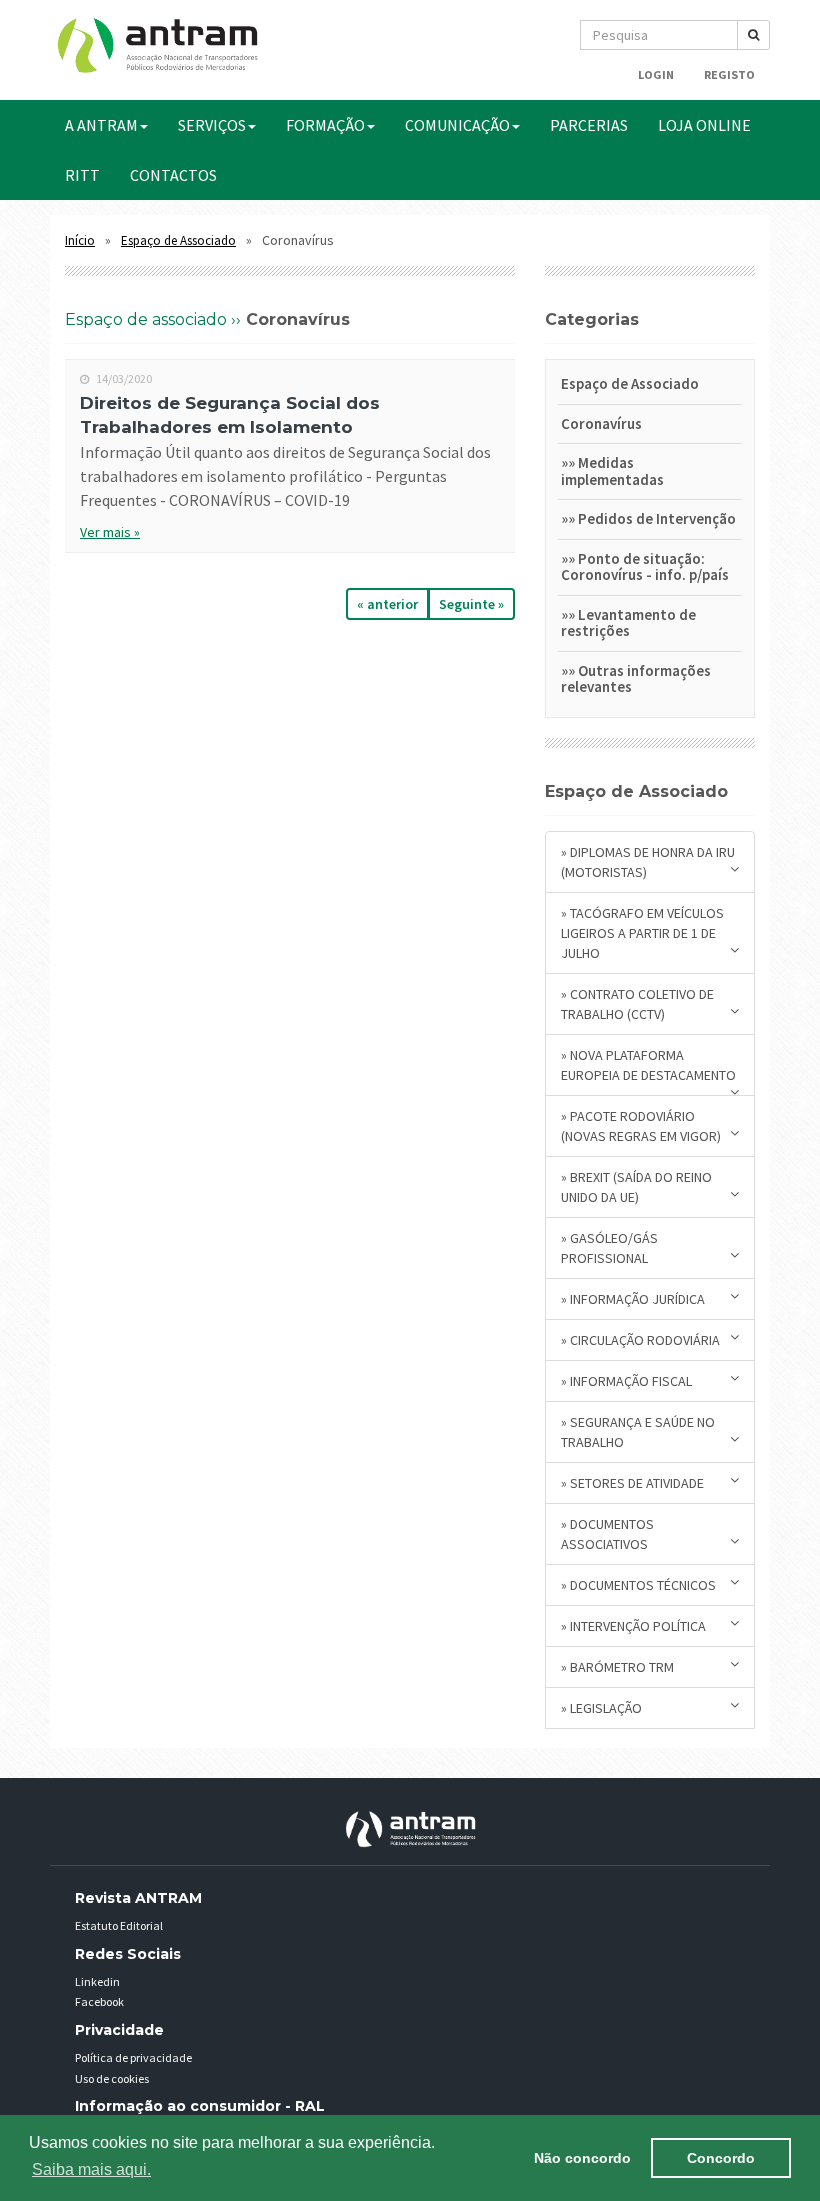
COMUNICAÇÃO (457, 125)
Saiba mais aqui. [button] (91, 2169)
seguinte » (471, 604)
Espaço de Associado (178, 240)
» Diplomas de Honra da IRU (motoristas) (648, 862)
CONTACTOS (173, 175)
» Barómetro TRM (617, 1667)
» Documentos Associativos (607, 1534)
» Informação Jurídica (633, 1299)
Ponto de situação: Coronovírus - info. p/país (645, 567)
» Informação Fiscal (626, 1381)
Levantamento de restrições (628, 623)
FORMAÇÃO (325, 125)
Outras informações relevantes (636, 679)
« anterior (387, 604)
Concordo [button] (721, 2158)
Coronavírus (601, 423)
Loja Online (704, 125)
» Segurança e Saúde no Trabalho (638, 1432)
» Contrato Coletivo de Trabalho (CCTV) (637, 1004)
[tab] (650, 387)
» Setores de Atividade (632, 1483)
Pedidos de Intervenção (657, 518)
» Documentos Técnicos (638, 1585)
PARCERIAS (589, 125)
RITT (82, 175)
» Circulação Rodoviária (640, 1340)
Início (80, 240)
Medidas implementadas (612, 471)
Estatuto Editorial (119, 1925)
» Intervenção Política (633, 1626)
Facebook (99, 2001)
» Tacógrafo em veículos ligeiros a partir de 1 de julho (642, 933)
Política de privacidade (133, 2057)
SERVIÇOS (212, 125)
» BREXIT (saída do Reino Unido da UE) (636, 1187)
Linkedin (97, 1981)
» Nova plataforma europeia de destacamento (648, 1065)
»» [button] (569, 462)
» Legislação (601, 1708)
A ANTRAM (101, 125)
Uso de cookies (112, 2078)
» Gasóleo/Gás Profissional (609, 1248)
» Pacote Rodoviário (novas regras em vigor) (641, 1126)
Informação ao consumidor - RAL (200, 2106)
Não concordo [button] (582, 2158)
